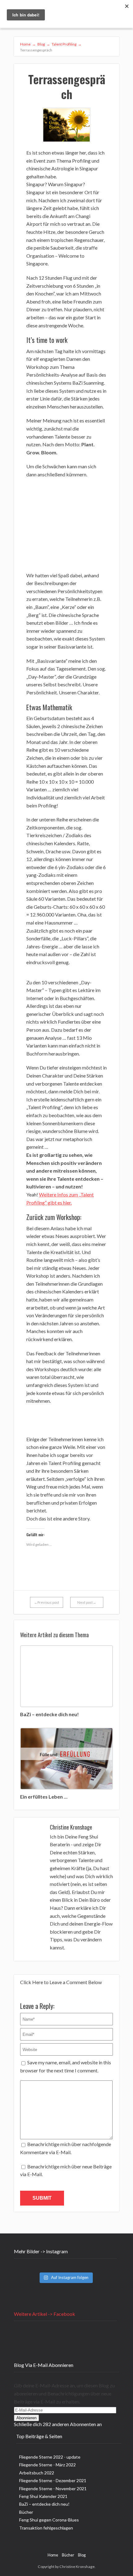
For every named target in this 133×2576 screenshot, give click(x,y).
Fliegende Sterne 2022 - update (50, 2457)
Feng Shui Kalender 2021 (43, 2496)
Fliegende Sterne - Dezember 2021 (53, 2480)
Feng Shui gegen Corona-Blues (49, 2520)
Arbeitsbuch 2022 (37, 2473)
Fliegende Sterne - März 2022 (47, 2465)
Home (53, 2555)
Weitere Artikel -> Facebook (45, 2314)
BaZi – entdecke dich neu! (44, 2504)
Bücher (26, 2512)
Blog (82, 2555)
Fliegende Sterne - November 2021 (53, 2489)
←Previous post (47, 1602)
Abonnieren (26, 2418)
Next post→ (87, 1602)
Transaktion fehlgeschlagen (46, 2528)
